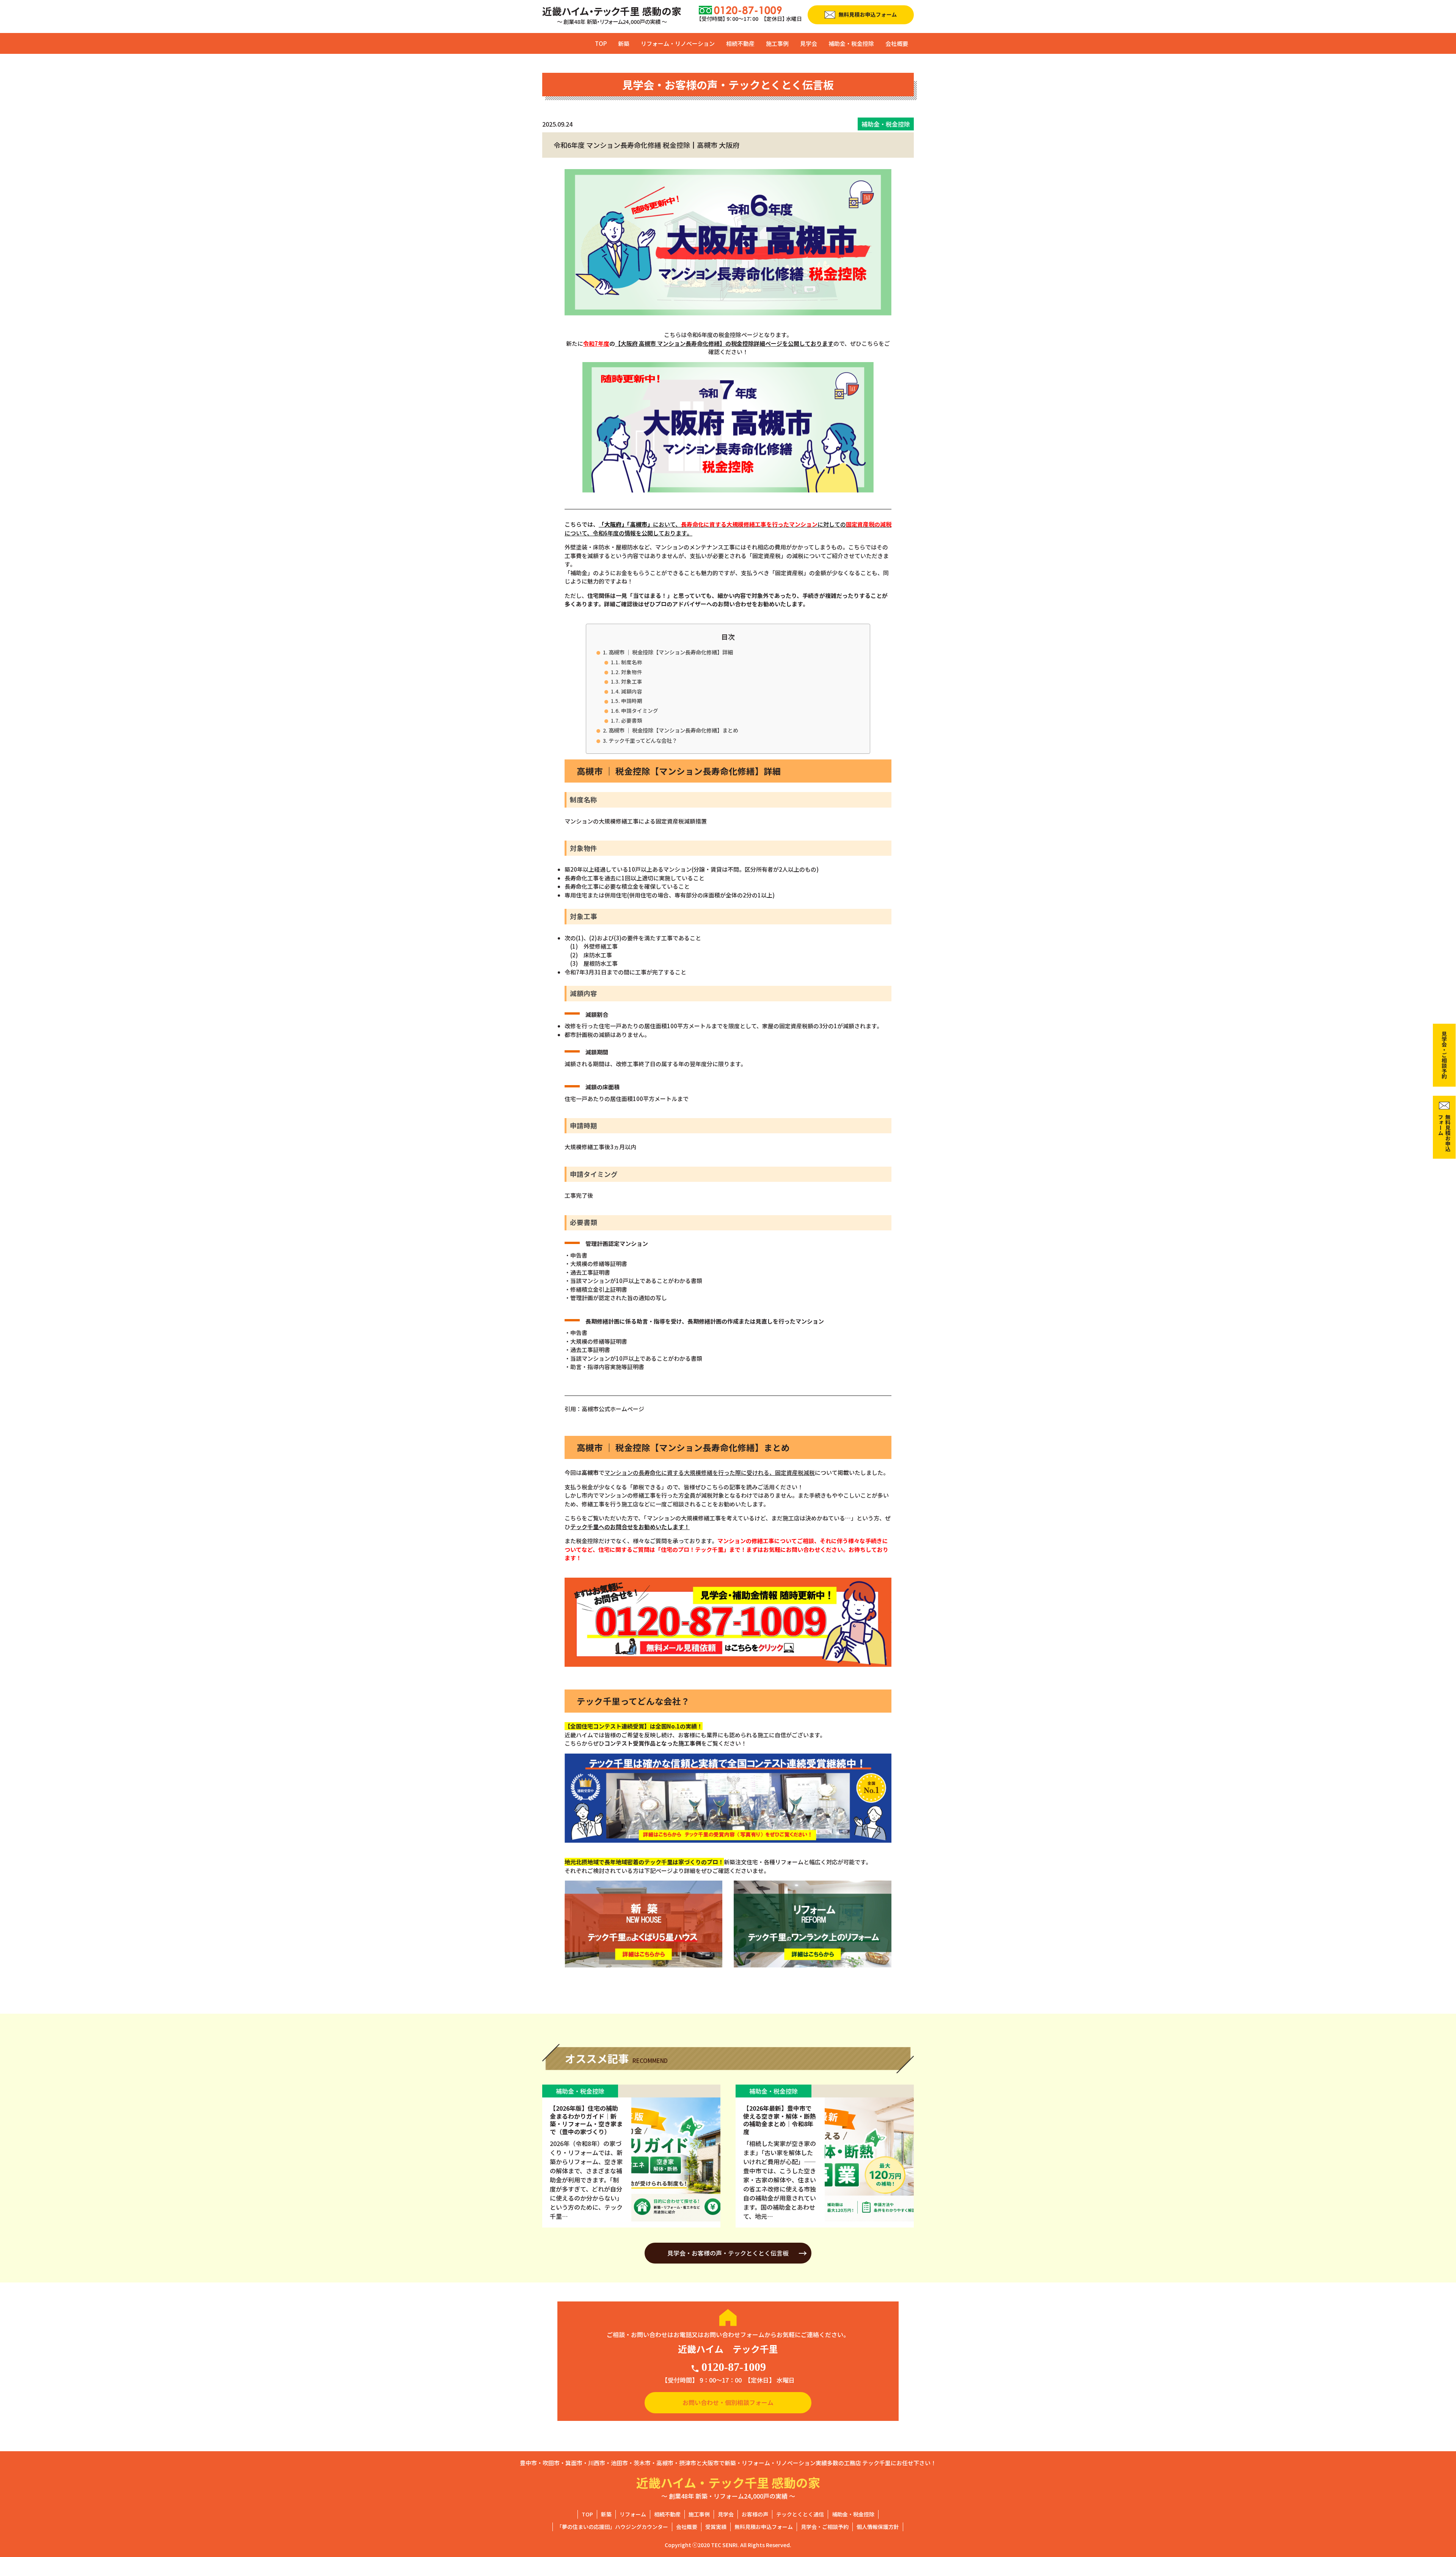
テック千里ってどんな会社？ (643, 740)
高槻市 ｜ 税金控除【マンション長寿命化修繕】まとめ (673, 730)
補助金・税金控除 (851, 43)
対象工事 (632, 681)
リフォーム (633, 2514)
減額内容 (632, 691)
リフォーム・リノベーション (678, 43)
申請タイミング (640, 711)
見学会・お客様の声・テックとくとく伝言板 (728, 2253)
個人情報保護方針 (878, 2527)
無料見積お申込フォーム (764, 2527)
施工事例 (777, 43)
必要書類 (632, 720)
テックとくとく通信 (800, 2514)
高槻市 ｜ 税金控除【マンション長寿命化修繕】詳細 (671, 652)
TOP (601, 43)
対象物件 (632, 672)
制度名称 (632, 662)
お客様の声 (755, 2514)
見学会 (809, 43)
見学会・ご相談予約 (825, 2527)
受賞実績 (716, 2527)
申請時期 (632, 701)
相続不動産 (740, 43)
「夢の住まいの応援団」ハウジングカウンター (612, 2527)
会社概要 (897, 43)
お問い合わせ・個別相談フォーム (728, 2402)
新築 (624, 43)
